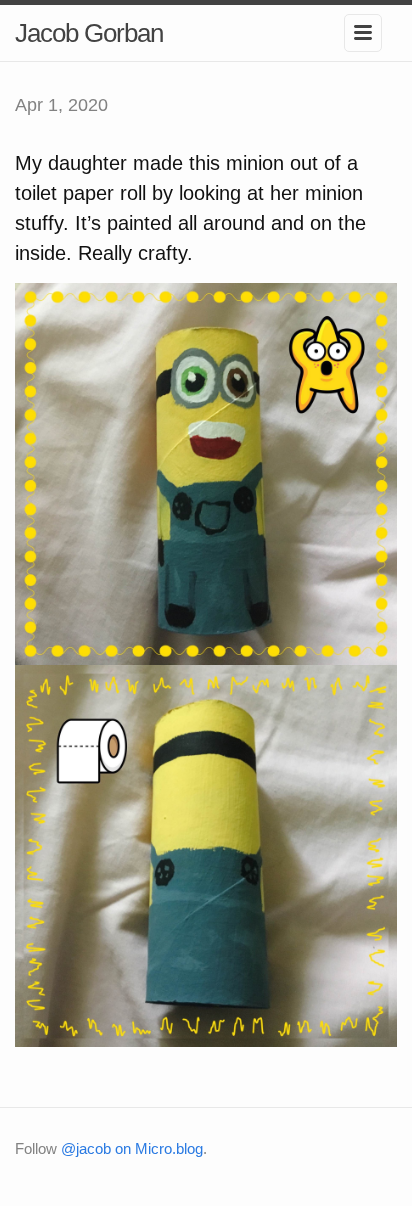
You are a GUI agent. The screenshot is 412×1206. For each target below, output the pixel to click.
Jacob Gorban (89, 33)
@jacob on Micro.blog (132, 1148)
